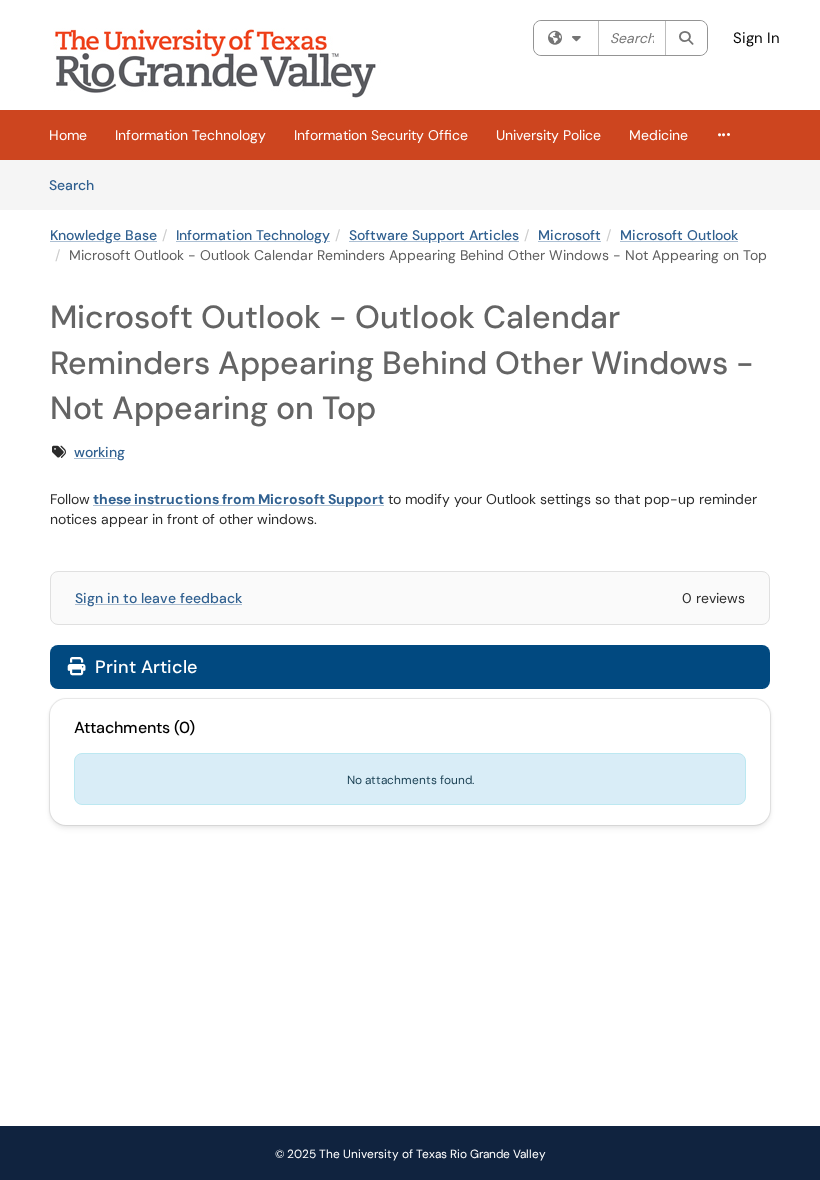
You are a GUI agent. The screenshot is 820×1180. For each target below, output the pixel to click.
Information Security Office (381, 135)
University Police (548, 135)
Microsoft (569, 235)
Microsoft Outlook (679, 235)
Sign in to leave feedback (158, 598)
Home (68, 135)
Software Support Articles (434, 235)
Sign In (756, 38)
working (99, 452)
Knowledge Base (103, 235)
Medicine (658, 135)
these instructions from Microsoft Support (238, 499)
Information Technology (190, 135)
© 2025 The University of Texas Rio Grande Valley (410, 1154)
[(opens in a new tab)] (230, 60)
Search (78, 184)
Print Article (143, 667)
